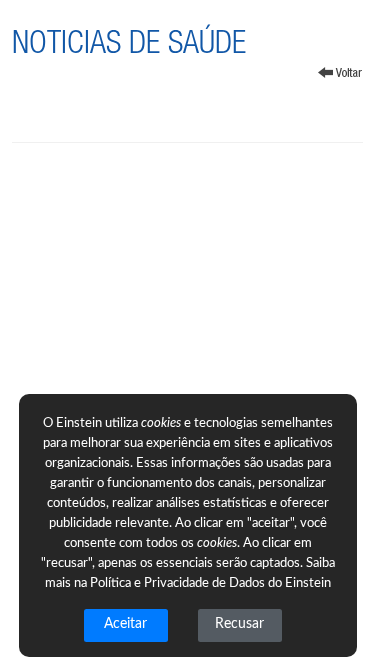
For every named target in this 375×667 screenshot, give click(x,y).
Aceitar (125, 624)
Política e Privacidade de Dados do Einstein (210, 583)
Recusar (239, 624)
